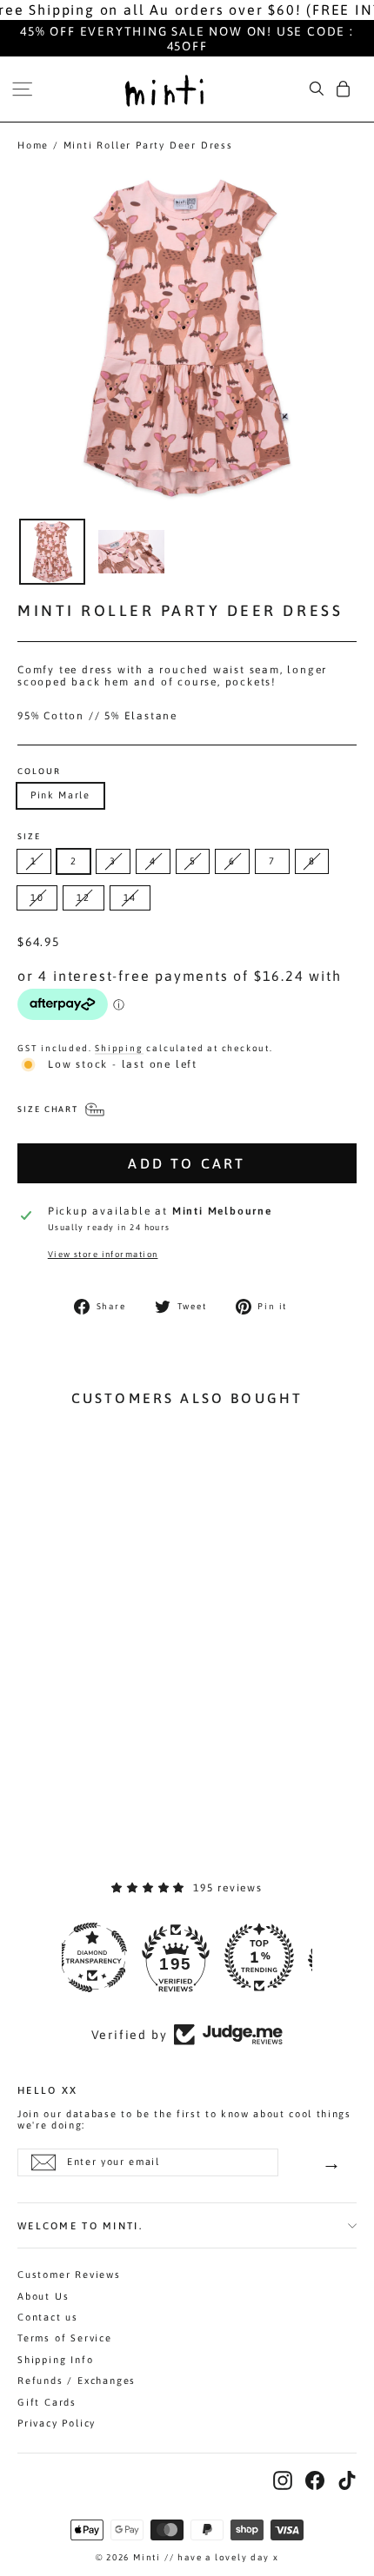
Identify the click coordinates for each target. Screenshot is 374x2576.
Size (29, 837)
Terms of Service (65, 2338)
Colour (39, 771)
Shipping (119, 1048)
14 (130, 897)
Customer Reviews (69, 2275)
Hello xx (47, 2089)
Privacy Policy (57, 2423)
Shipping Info (55, 2360)
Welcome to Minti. (80, 2225)
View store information (103, 1254)
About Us (43, 2296)
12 (83, 897)
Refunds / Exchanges (77, 2381)
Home (33, 145)
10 (37, 897)
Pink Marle (60, 795)
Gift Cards (47, 2402)
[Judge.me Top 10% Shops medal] (270, 1957)
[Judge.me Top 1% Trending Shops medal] (187, 1957)
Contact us (48, 2317)
